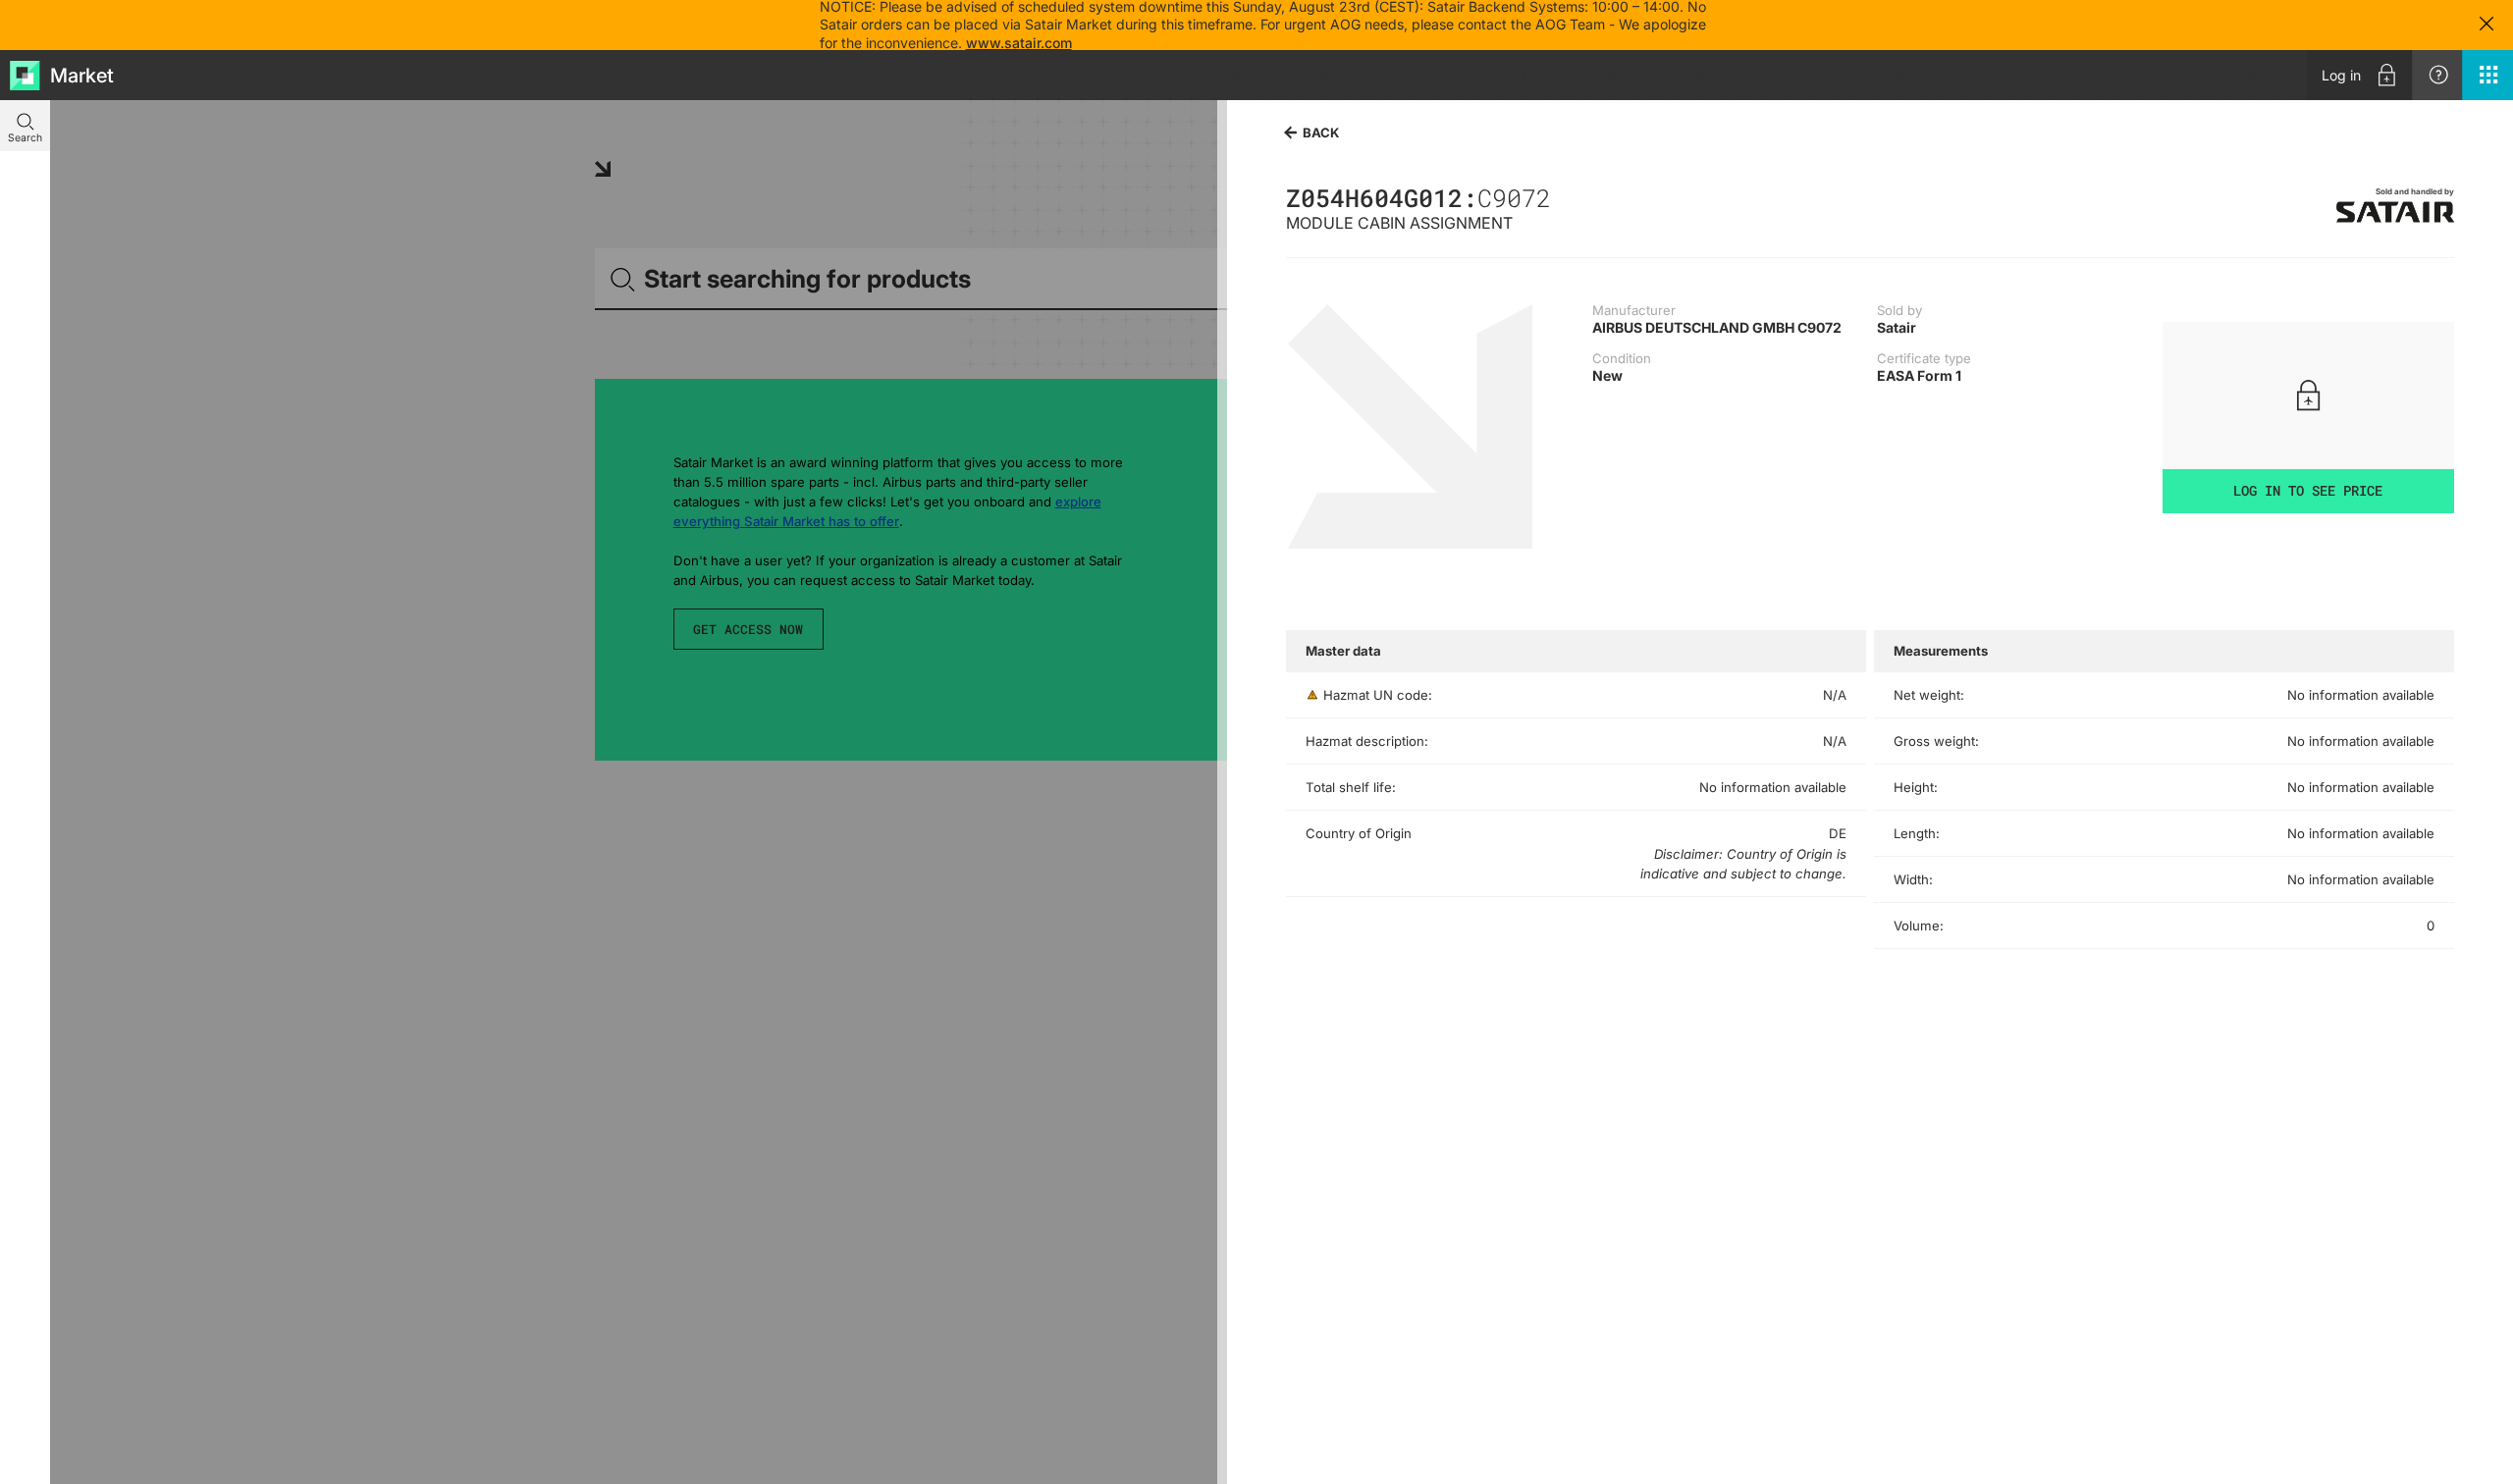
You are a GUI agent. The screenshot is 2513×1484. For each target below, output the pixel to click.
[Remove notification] (2486, 25)
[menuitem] (2359, 75)
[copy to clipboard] (1561, 197)
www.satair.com (1019, 43)
